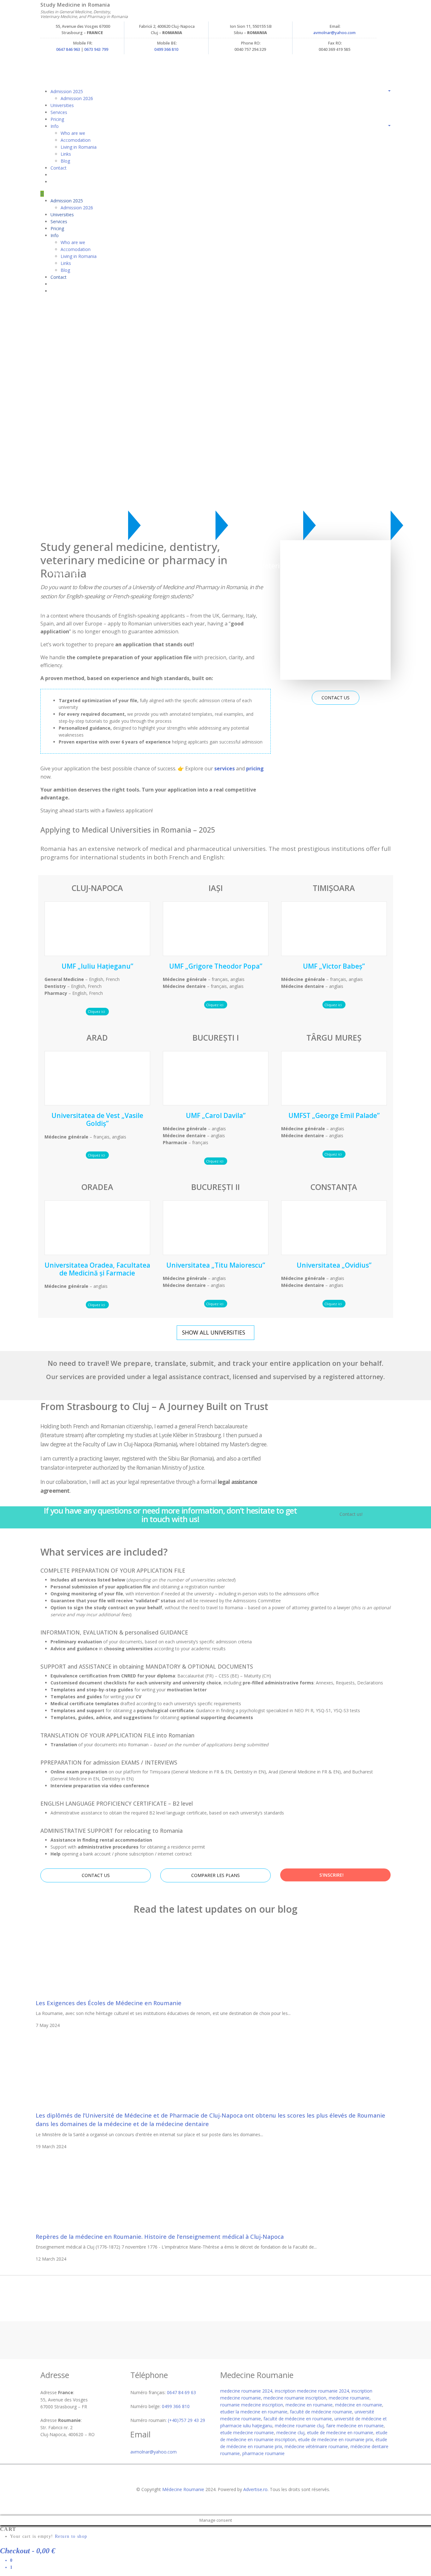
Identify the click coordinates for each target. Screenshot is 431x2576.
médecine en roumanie (359, 2405)
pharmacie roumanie (263, 2453)
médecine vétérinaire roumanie (316, 2446)
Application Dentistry (169, 569)
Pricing (57, 119)
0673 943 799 (96, 49)
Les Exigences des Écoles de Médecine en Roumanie (109, 2003)
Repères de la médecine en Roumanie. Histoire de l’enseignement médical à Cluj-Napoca (160, 2237)
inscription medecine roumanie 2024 (312, 2391)
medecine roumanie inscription (295, 2398)
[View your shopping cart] (52, 175)
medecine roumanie (349, 2398)
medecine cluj (290, 2433)
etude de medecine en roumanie (340, 2433)
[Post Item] (107, 1962)
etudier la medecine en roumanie (254, 2412)
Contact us (336, 698)
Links (66, 154)
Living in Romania (79, 147)
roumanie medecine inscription (252, 2405)
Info (55, 126)
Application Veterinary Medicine (259, 569)
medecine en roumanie (309, 2405)
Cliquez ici (97, 1011)
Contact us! (351, 1514)
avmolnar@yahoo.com (334, 33)
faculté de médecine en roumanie (298, 2419)
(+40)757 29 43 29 (186, 2420)
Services (59, 112)
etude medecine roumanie (247, 2433)
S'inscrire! (332, 1875)
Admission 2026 (77, 98)
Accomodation (76, 140)
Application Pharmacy (345, 569)
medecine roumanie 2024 (246, 2391)
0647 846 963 (68, 49)
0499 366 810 (166, 49)
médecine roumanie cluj (299, 2426)
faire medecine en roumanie (355, 2426)
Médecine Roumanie (183, 2489)
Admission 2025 (67, 91)
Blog (65, 161)
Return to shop (71, 2536)
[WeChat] (42, 194)
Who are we (73, 133)
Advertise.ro (255, 2489)
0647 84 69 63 (181, 2392)
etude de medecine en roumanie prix (336, 2439)
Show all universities (214, 1332)
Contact (59, 168)
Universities (62, 105)
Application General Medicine (79, 569)
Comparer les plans (215, 1875)
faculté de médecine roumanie (321, 2412)
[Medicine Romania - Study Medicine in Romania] (154, 66)
